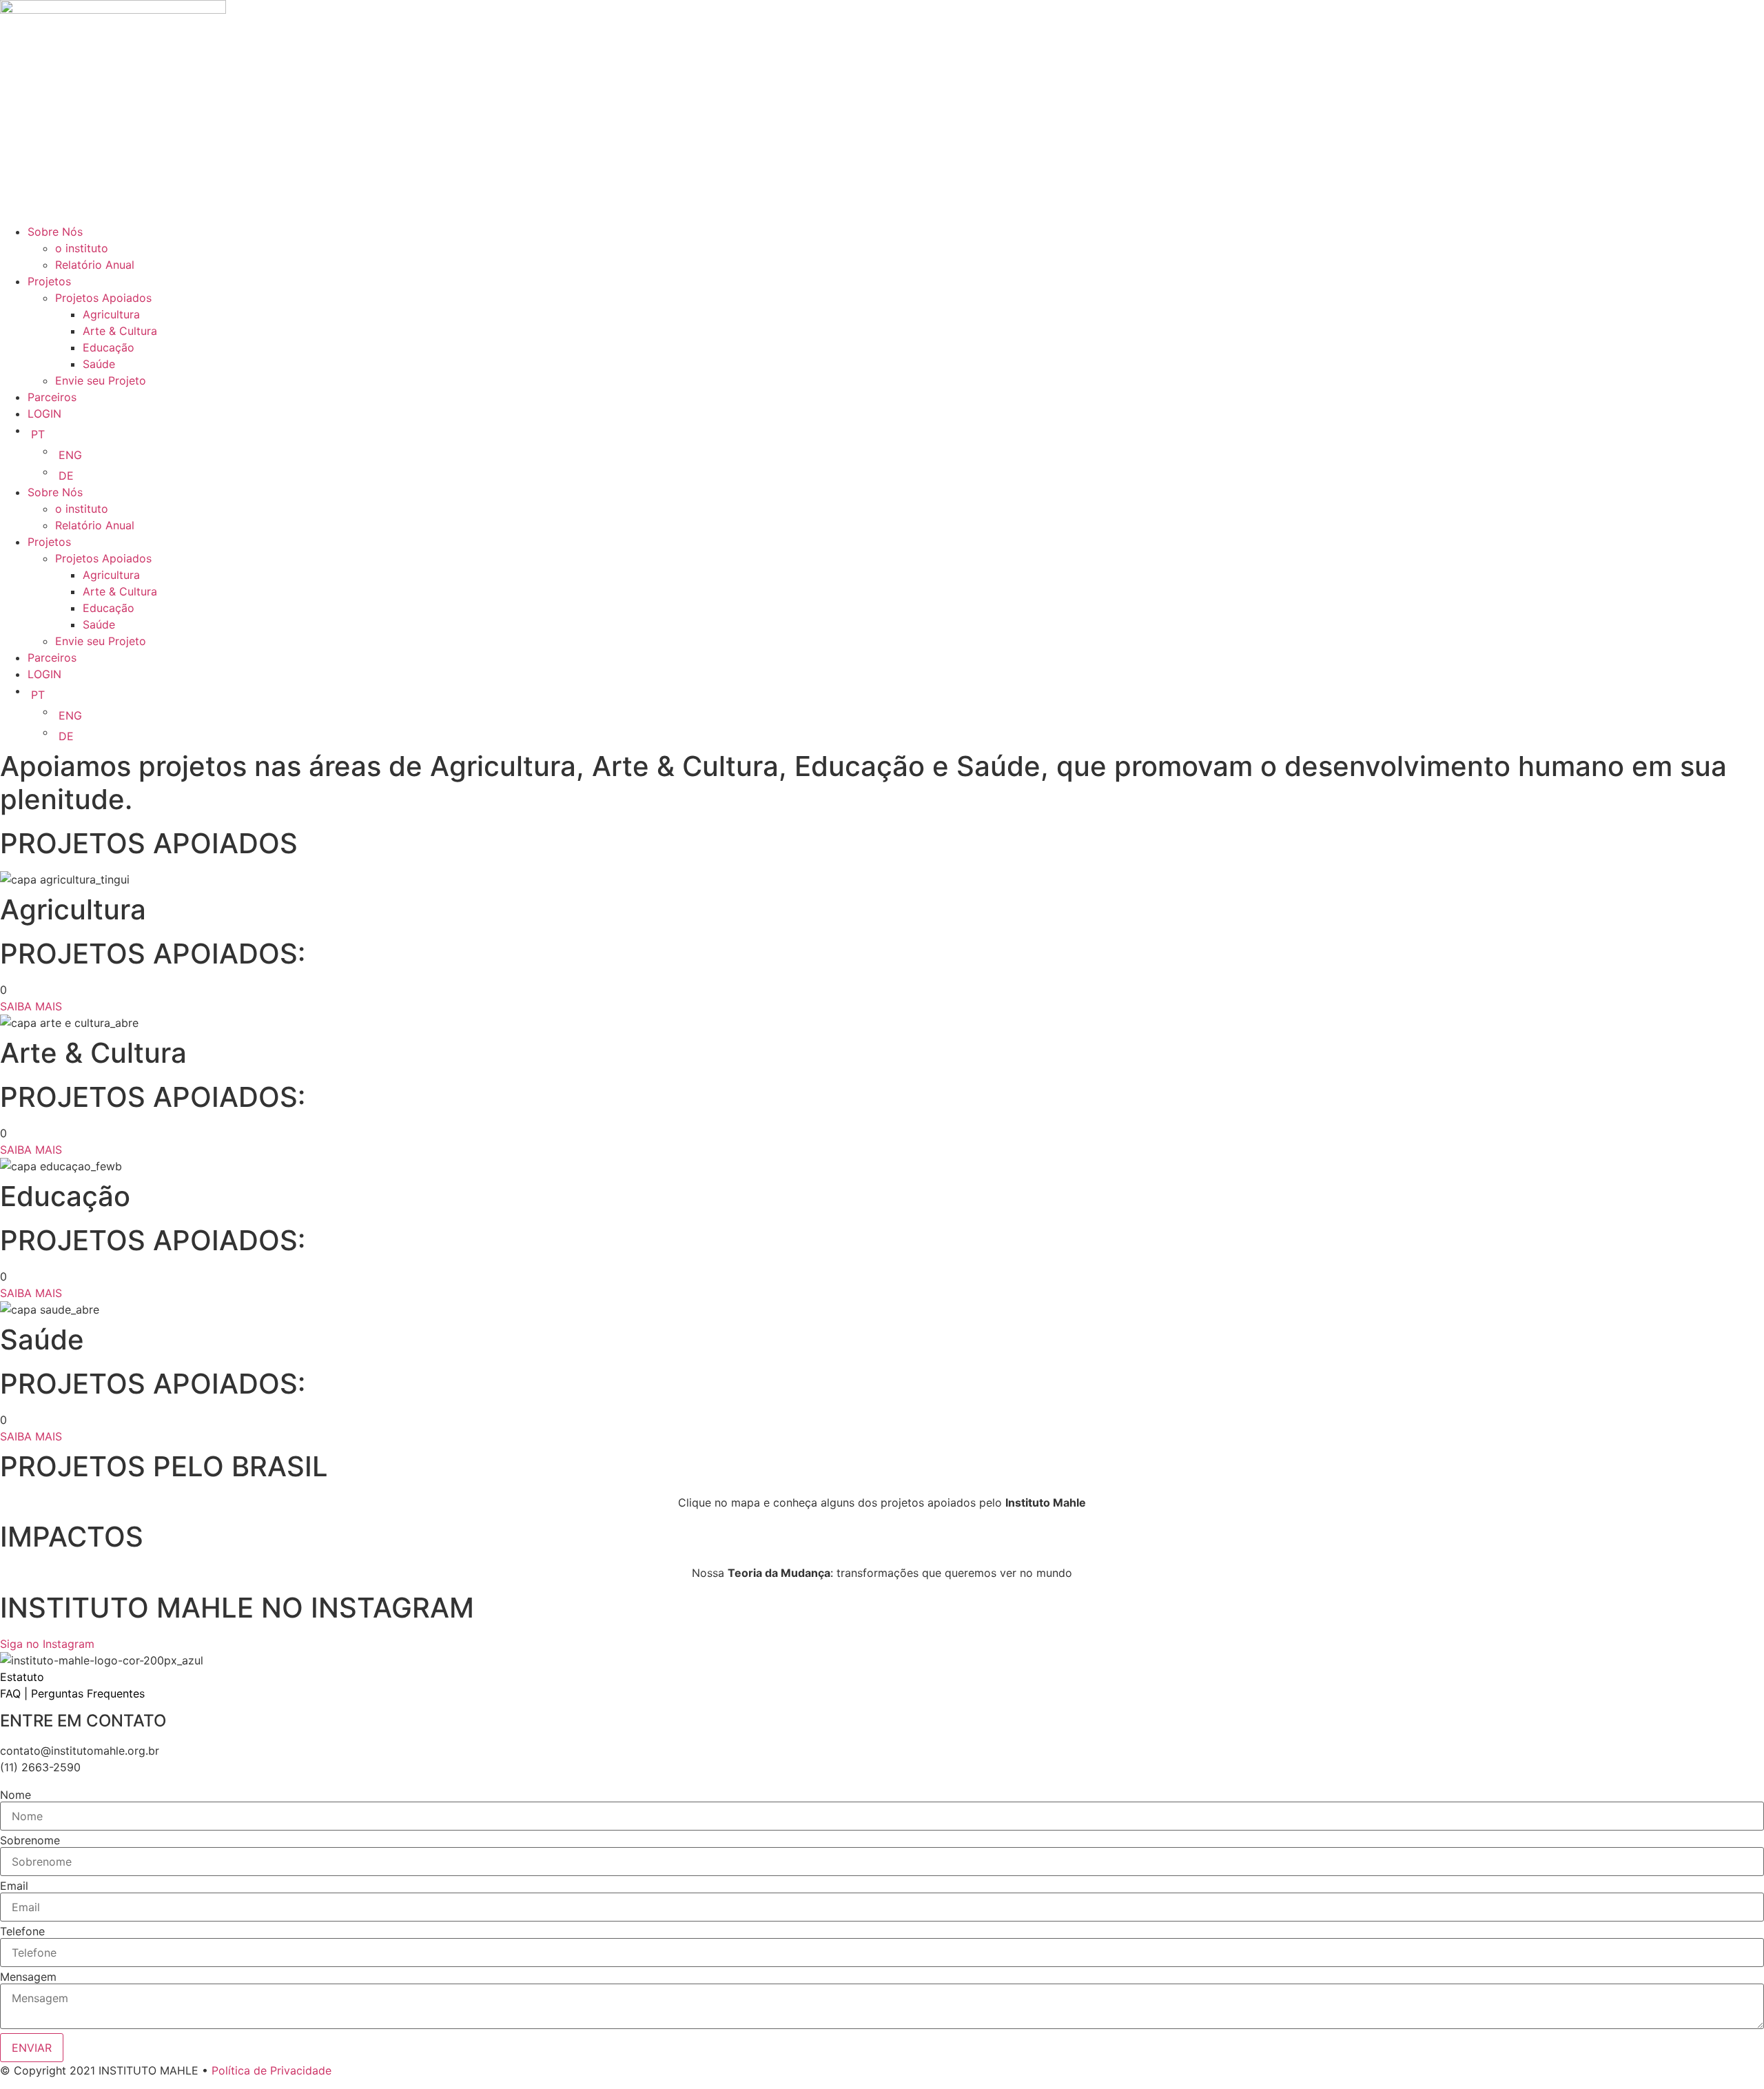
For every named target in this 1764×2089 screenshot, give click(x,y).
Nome (16, 1795)
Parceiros (52, 397)
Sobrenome (30, 1840)
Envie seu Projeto (101, 380)
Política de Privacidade (271, 2070)
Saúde (99, 364)
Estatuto (22, 1677)
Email (14, 1886)
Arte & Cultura (120, 331)
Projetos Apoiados (103, 298)
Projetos (49, 281)
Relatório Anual (95, 265)
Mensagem (28, 1977)
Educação (109, 347)
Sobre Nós (55, 232)
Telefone (22, 1931)
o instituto (82, 248)
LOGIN (44, 414)
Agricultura (111, 314)
